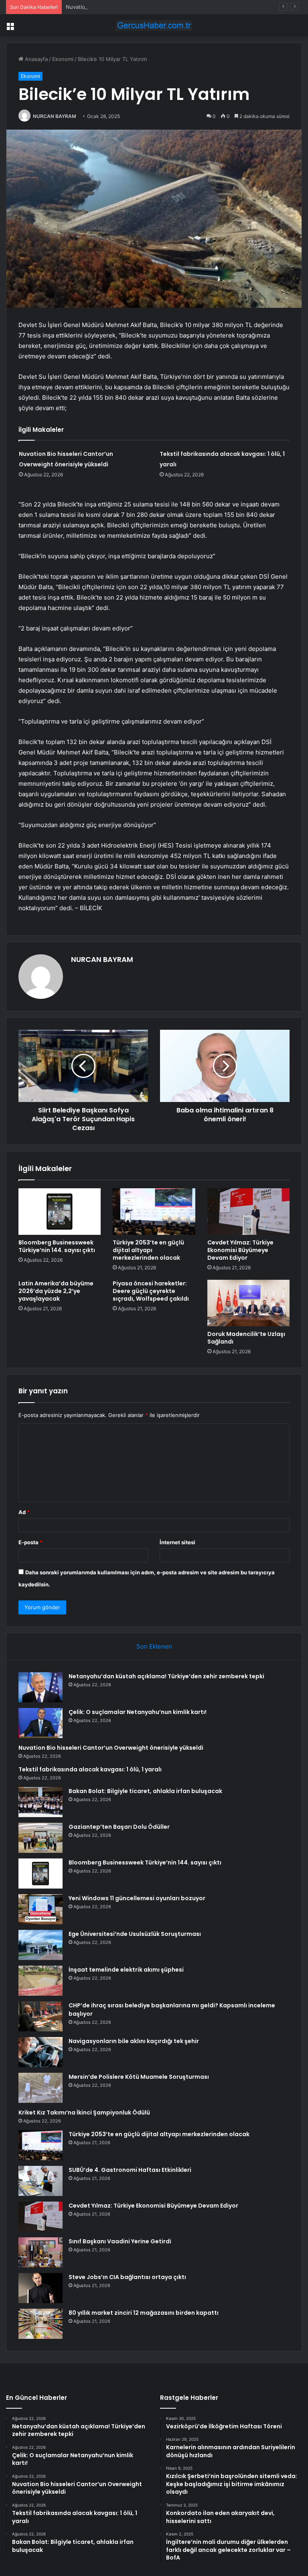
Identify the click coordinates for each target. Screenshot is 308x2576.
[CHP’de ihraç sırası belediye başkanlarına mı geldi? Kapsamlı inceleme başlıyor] (41, 2016)
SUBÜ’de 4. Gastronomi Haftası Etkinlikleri (130, 2170)
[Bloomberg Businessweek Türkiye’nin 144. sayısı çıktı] (60, 1212)
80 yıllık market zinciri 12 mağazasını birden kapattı (144, 2313)
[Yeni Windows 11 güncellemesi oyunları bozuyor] (41, 1909)
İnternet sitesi (177, 1542)
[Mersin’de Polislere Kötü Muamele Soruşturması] (41, 2088)
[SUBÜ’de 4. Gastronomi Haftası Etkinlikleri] (41, 2181)
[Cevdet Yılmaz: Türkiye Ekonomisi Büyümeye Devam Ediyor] (248, 1212)
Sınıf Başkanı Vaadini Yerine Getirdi (120, 2241)
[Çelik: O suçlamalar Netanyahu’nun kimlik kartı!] (41, 1723)
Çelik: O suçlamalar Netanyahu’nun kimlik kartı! (138, 1712)
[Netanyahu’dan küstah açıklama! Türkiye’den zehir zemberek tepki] (41, 1687)
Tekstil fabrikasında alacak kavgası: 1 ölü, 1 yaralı (90, 1769)
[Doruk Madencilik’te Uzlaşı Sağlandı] (248, 1303)
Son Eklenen (154, 1646)
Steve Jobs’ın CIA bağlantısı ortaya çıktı (127, 2277)
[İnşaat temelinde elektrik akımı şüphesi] (41, 1981)
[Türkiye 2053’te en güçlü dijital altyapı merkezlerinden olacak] (154, 1212)
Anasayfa (35, 59)
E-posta (30, 1542)
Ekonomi (63, 59)
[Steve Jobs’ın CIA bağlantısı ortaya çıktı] (41, 2288)
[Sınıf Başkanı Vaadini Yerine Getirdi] (41, 2252)
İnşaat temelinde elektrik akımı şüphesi (126, 1970)
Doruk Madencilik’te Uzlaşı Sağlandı (246, 1338)
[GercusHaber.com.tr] (154, 25)
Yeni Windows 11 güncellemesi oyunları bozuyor (137, 1898)
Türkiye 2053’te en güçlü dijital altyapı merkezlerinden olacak (148, 1250)
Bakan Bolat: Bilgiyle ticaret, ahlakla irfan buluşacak (145, 1791)
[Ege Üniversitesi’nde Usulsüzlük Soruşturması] (41, 1945)
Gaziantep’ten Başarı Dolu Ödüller (119, 1827)
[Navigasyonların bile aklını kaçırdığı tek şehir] (41, 2052)
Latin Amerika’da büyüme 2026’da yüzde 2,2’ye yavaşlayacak (56, 1291)
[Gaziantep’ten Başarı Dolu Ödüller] (41, 1838)
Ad (24, 1512)
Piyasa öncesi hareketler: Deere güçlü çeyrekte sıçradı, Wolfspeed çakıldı (151, 1291)
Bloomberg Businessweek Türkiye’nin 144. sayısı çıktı (57, 1246)
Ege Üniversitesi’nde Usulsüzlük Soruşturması (135, 1934)
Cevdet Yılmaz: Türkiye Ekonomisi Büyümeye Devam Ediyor (240, 1250)
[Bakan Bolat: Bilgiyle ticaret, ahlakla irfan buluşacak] (41, 1802)
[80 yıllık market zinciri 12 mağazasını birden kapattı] (41, 2324)
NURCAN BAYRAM (55, 116)
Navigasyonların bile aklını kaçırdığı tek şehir (134, 2041)
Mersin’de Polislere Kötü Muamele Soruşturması (139, 2077)
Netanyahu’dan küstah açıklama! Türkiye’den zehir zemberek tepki (166, 1676)
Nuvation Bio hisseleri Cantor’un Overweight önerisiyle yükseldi (145, 7)
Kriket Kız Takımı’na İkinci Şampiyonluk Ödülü (84, 2112)
